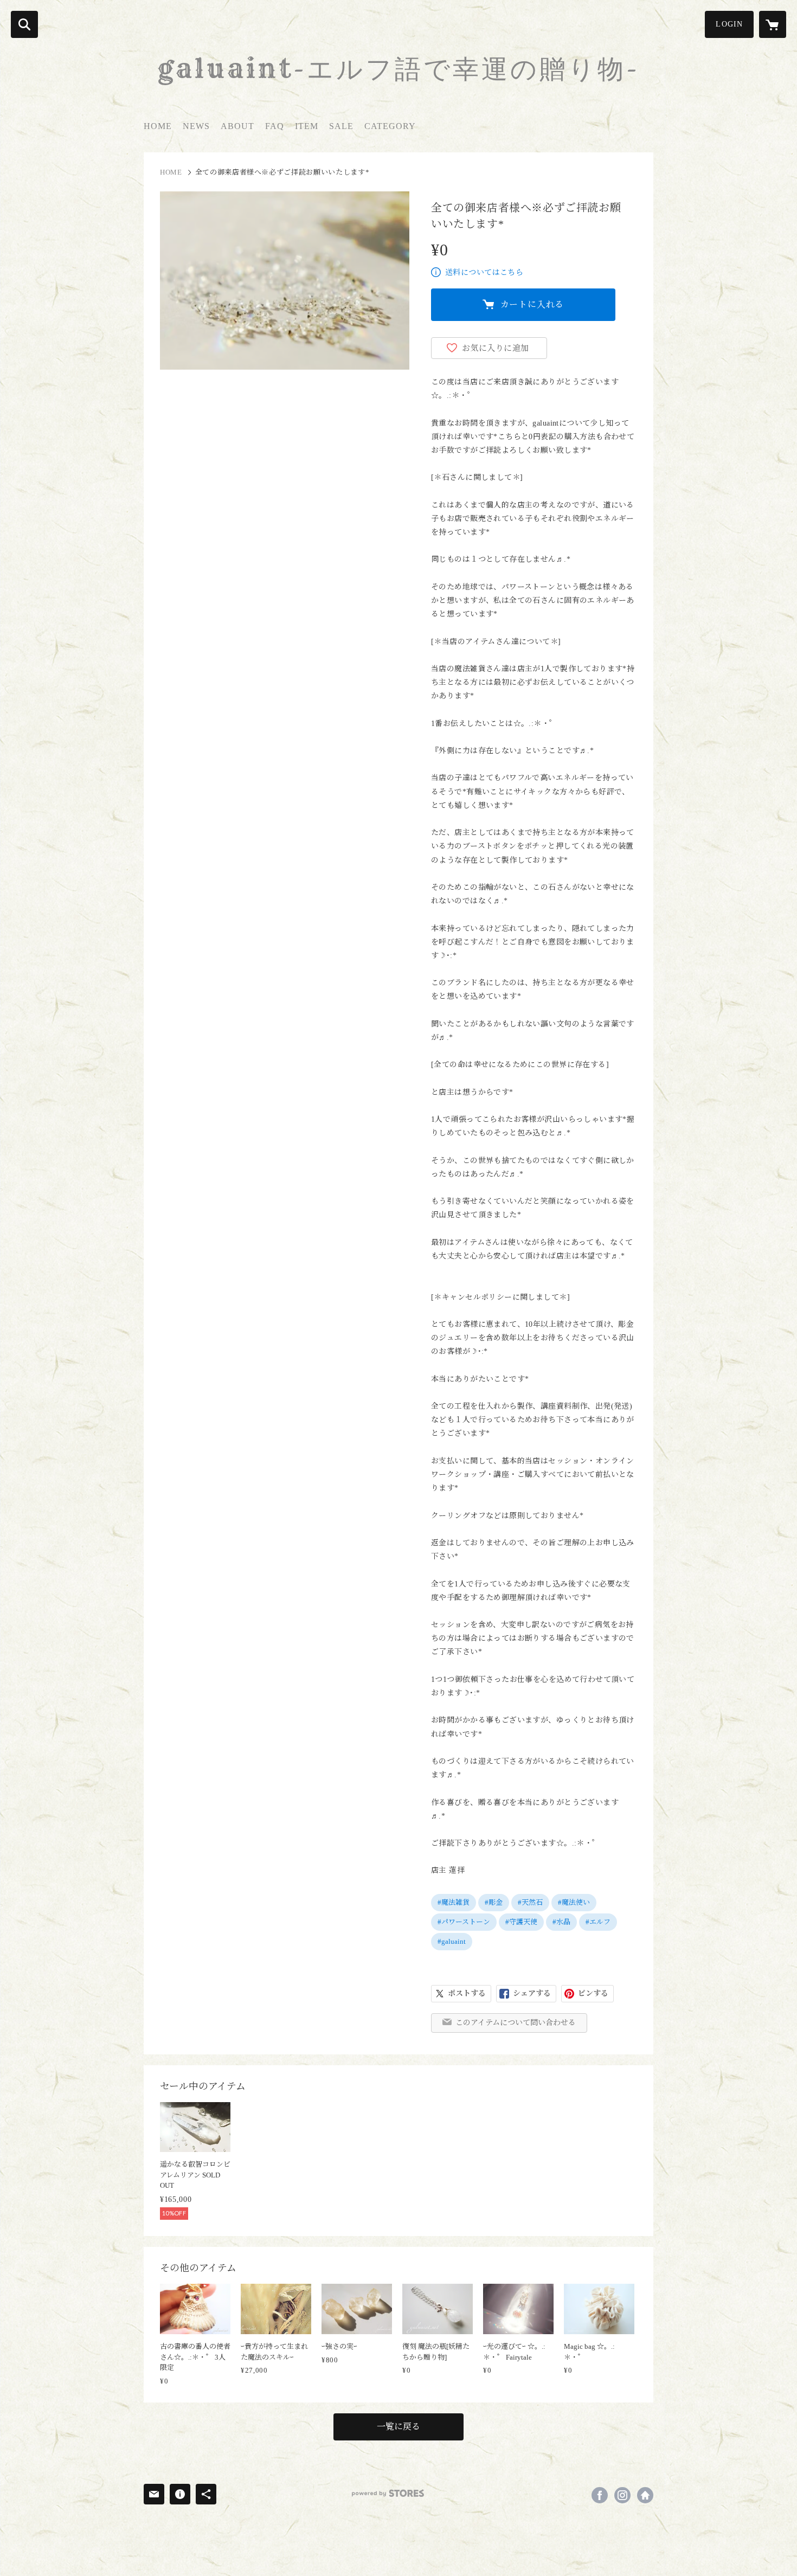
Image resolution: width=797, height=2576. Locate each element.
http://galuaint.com (645, 2495)
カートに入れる (532, 304)
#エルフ (598, 1922)
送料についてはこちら (484, 272)
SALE (341, 126)
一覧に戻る (398, 2427)
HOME (158, 126)
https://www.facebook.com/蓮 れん (600, 2495)
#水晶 (561, 1922)
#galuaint (452, 1941)
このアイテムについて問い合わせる (516, 2023)
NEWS (196, 126)
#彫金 (494, 1902)
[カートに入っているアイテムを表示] (773, 24)
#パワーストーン (464, 1922)
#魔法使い (574, 1902)
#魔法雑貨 (454, 1902)
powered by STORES (388, 2493)
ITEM (307, 126)
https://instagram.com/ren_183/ (622, 2495)
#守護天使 (521, 1922)
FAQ (275, 126)
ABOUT (237, 126)
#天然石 (530, 1902)
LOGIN (729, 24)
